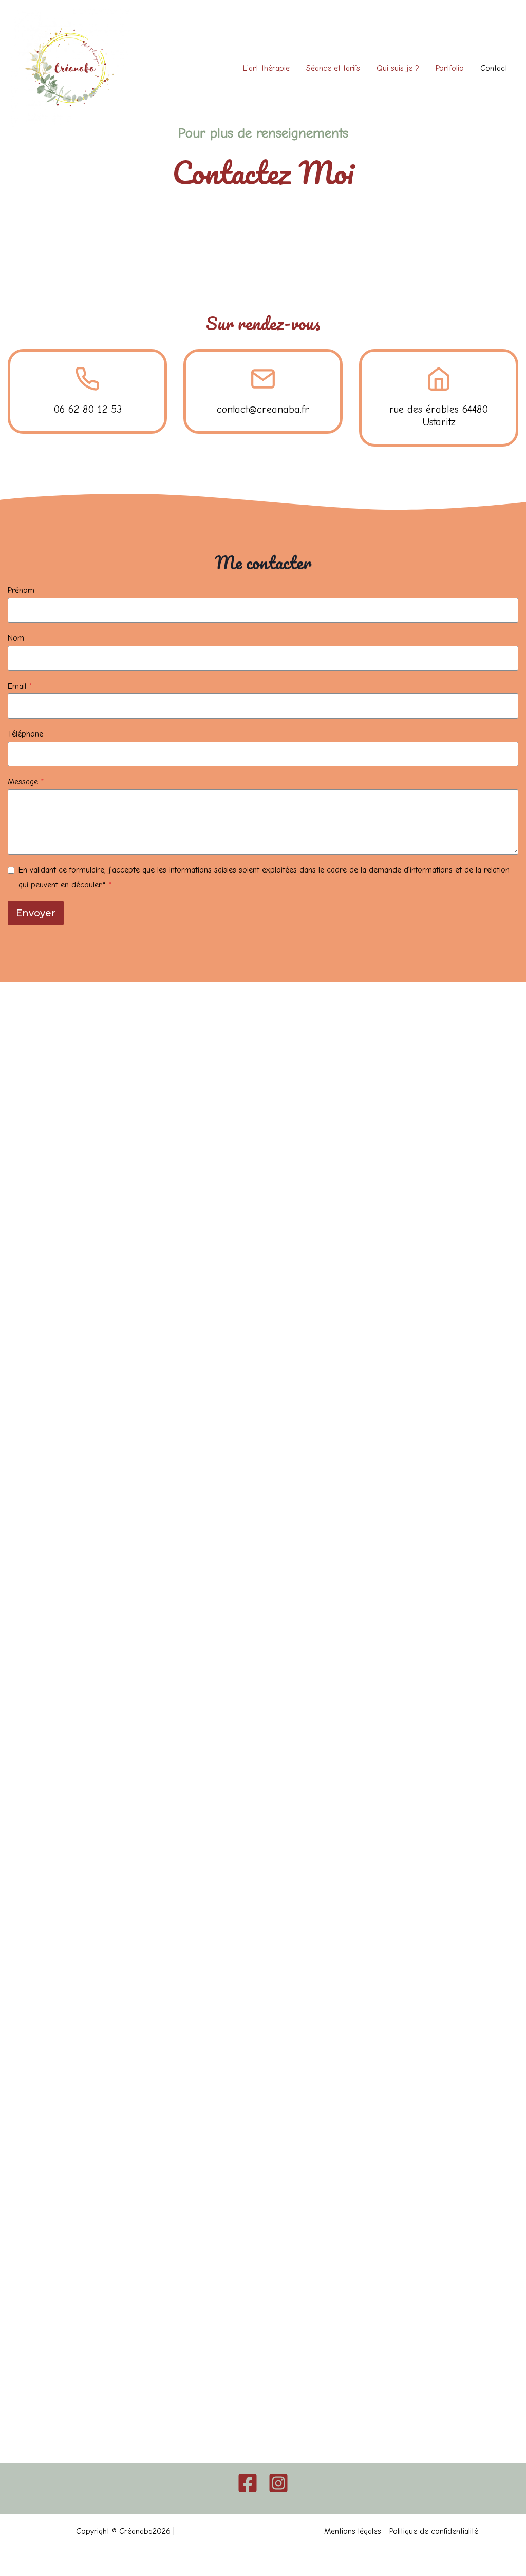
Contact (494, 68)
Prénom (21, 590)
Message (26, 782)
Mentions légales (353, 2531)
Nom (16, 638)
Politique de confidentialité (434, 2531)
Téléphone (25, 734)
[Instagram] (278, 2483)
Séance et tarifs (333, 68)
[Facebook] (248, 2483)
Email (20, 686)
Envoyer (36, 913)
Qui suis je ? (398, 68)
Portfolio (450, 68)
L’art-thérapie (266, 68)
